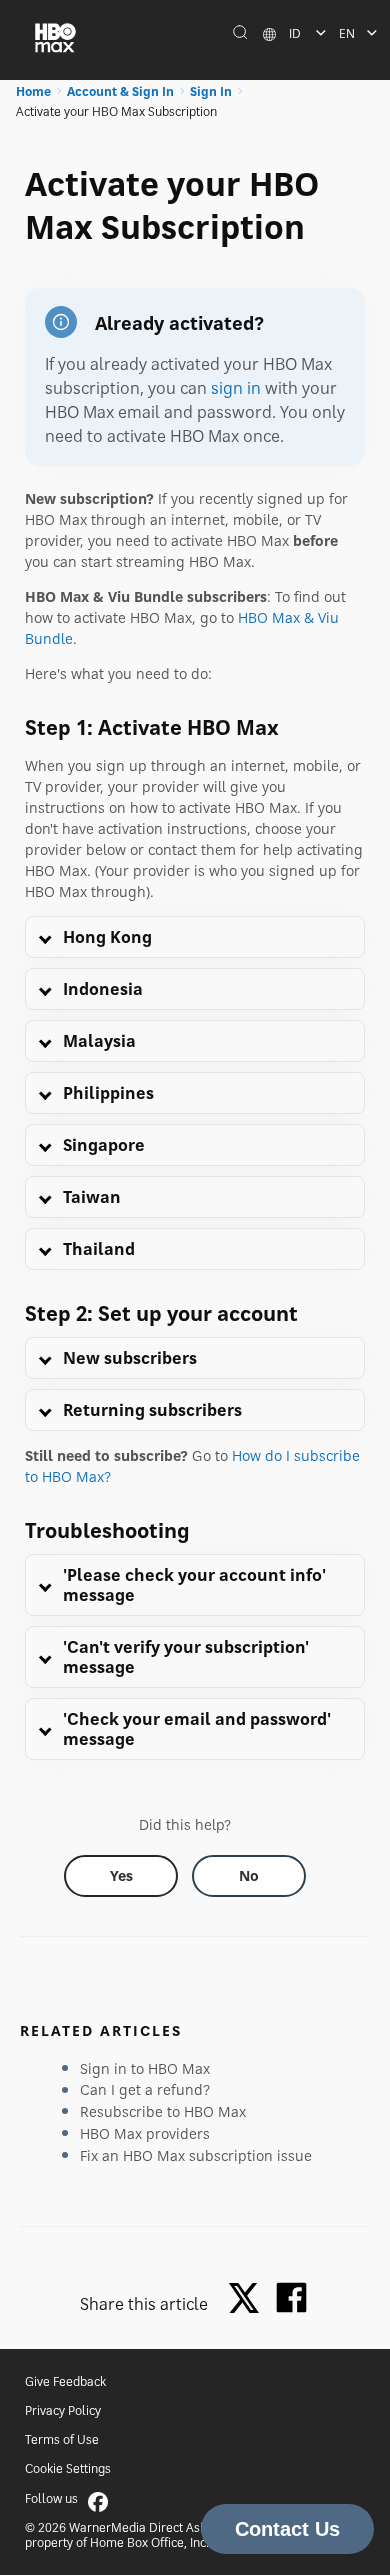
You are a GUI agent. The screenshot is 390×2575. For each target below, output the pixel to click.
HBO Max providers (145, 2133)
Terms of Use (62, 2439)
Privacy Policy (63, 2410)
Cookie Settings (68, 2468)
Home (33, 91)
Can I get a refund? (145, 2089)
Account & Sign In (120, 91)
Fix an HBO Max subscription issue (196, 2155)
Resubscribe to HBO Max (163, 2111)
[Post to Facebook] (291, 2297)
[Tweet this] (249, 2299)
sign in (236, 388)
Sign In (211, 91)
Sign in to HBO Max (145, 2068)
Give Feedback (65, 2381)
